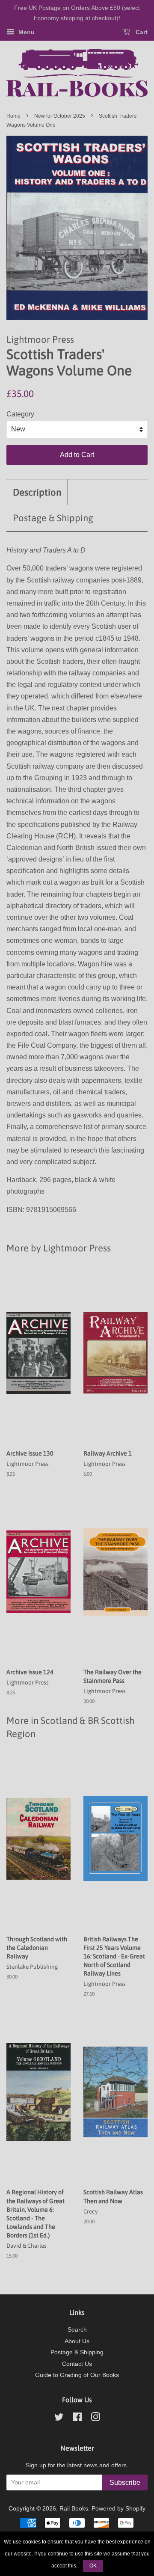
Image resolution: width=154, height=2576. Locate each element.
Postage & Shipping (53, 518)
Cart (141, 32)
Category (20, 414)
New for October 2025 (60, 116)
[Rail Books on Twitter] (59, 2419)
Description (37, 492)
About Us (77, 2341)
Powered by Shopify (118, 2509)
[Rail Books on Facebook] (77, 2419)
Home (13, 116)
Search (77, 2330)
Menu (26, 32)
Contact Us (77, 2364)
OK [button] (93, 2566)
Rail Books (74, 2509)
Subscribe (125, 2482)
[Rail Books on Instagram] (95, 2419)
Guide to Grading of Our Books (77, 2375)
